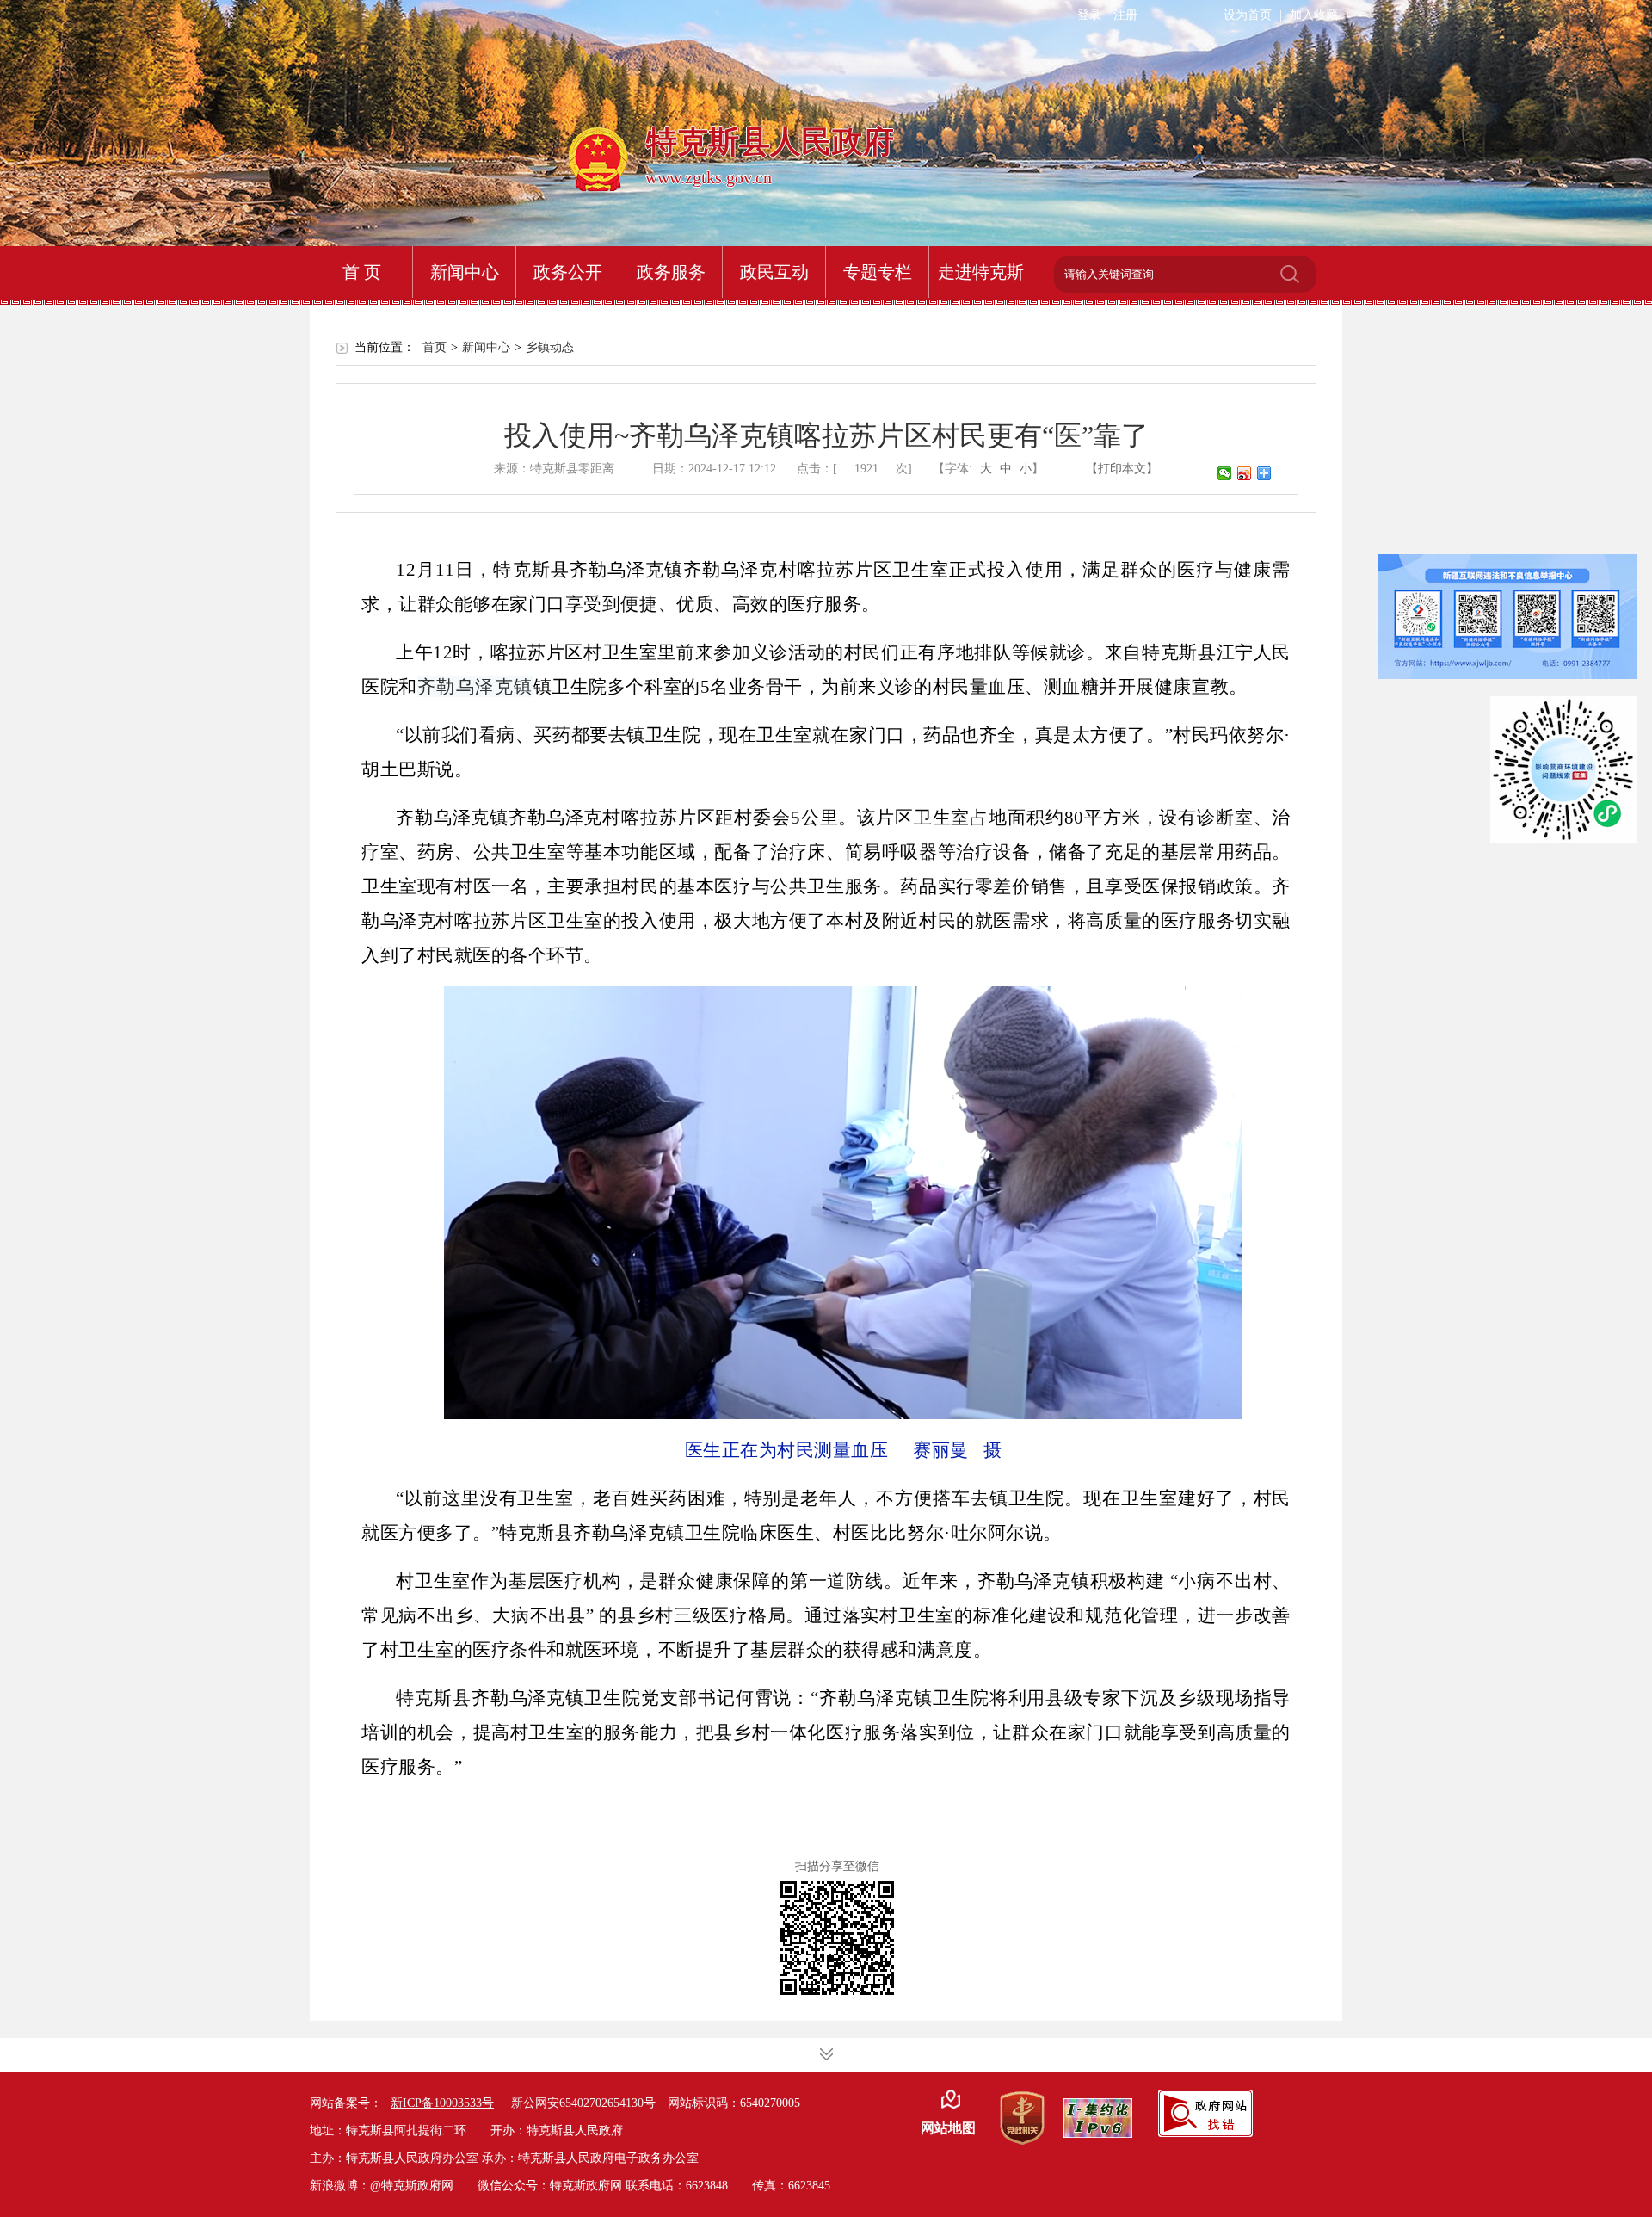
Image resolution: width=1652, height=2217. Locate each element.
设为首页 (1248, 15)
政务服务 (671, 272)
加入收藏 (1314, 15)
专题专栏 (878, 272)
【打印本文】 (1122, 469)
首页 (435, 347)
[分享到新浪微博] (1245, 473)
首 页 (362, 272)
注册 (1125, 15)
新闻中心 (465, 272)
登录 (1089, 15)
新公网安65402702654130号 (583, 2103)
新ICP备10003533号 (442, 2103)
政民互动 (774, 272)
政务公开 (568, 272)
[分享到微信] (1225, 473)
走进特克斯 (981, 272)
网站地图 (948, 2128)
